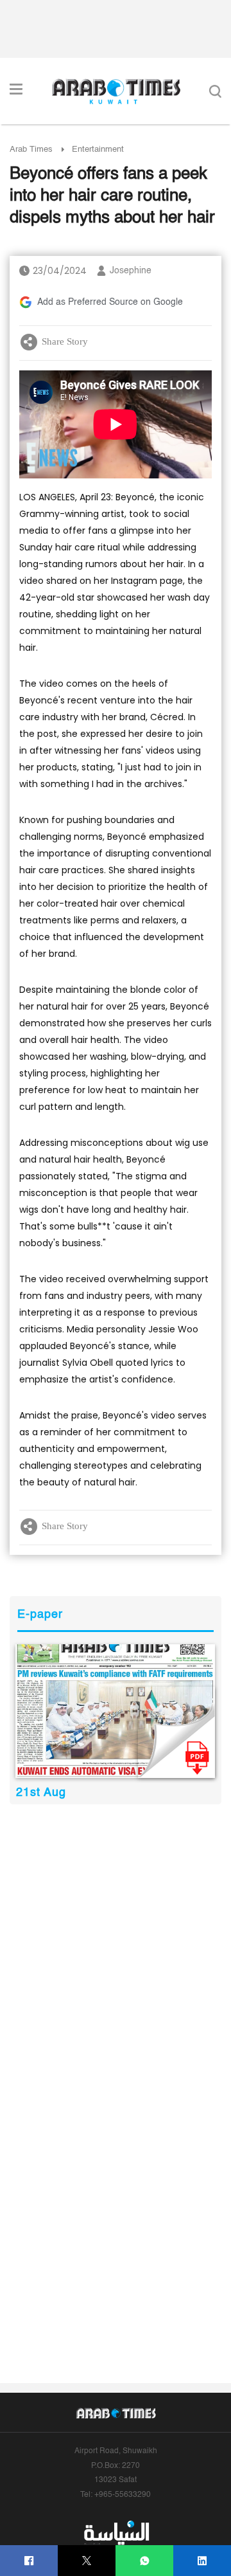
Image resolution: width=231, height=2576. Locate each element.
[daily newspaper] (115, 1711)
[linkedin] (202, 2561)
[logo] (116, 91)
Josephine (131, 271)
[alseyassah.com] (116, 2532)
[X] (87, 2561)
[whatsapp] (145, 2561)
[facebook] (29, 2561)
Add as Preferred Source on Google (110, 302)
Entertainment (98, 150)
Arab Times (31, 150)
